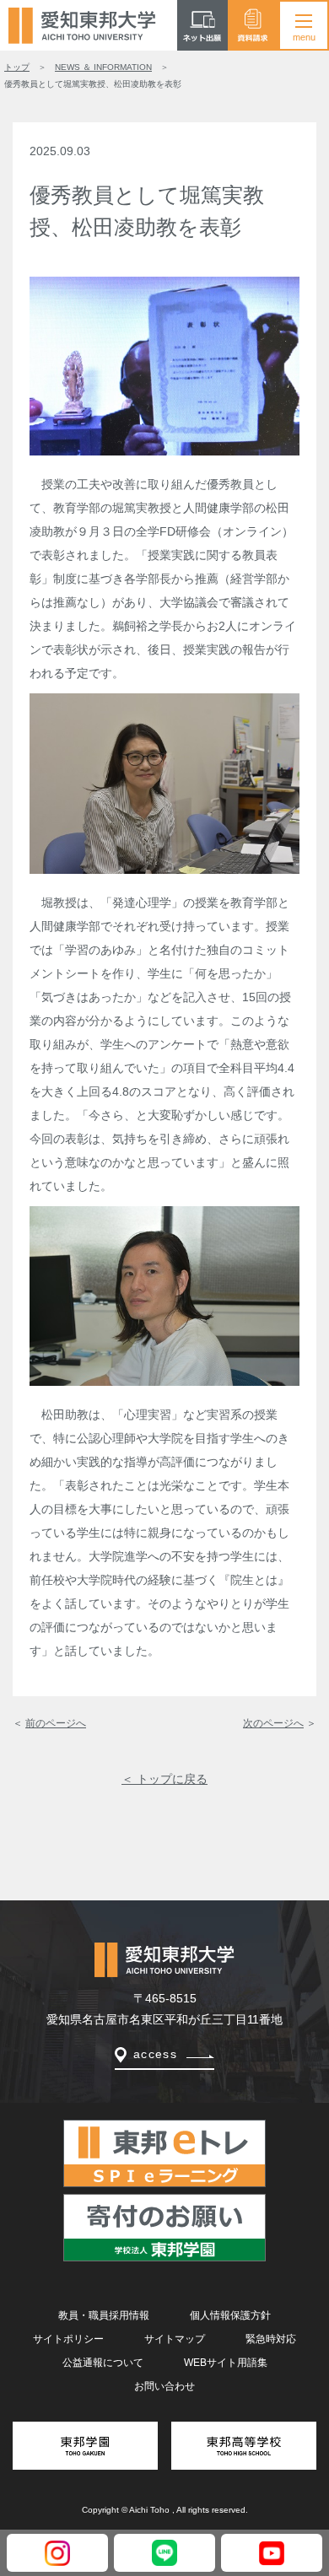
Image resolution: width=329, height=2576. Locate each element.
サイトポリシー (68, 2339)
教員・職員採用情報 (104, 2315)
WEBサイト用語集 (226, 2363)
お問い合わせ (164, 2386)
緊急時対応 (271, 2339)
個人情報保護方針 (230, 2315)
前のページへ (56, 1723)
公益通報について (103, 2363)
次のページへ (273, 1723)
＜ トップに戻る (164, 1779)
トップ (17, 67)
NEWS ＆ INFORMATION (103, 67)
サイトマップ (175, 2339)
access (155, 2054)
